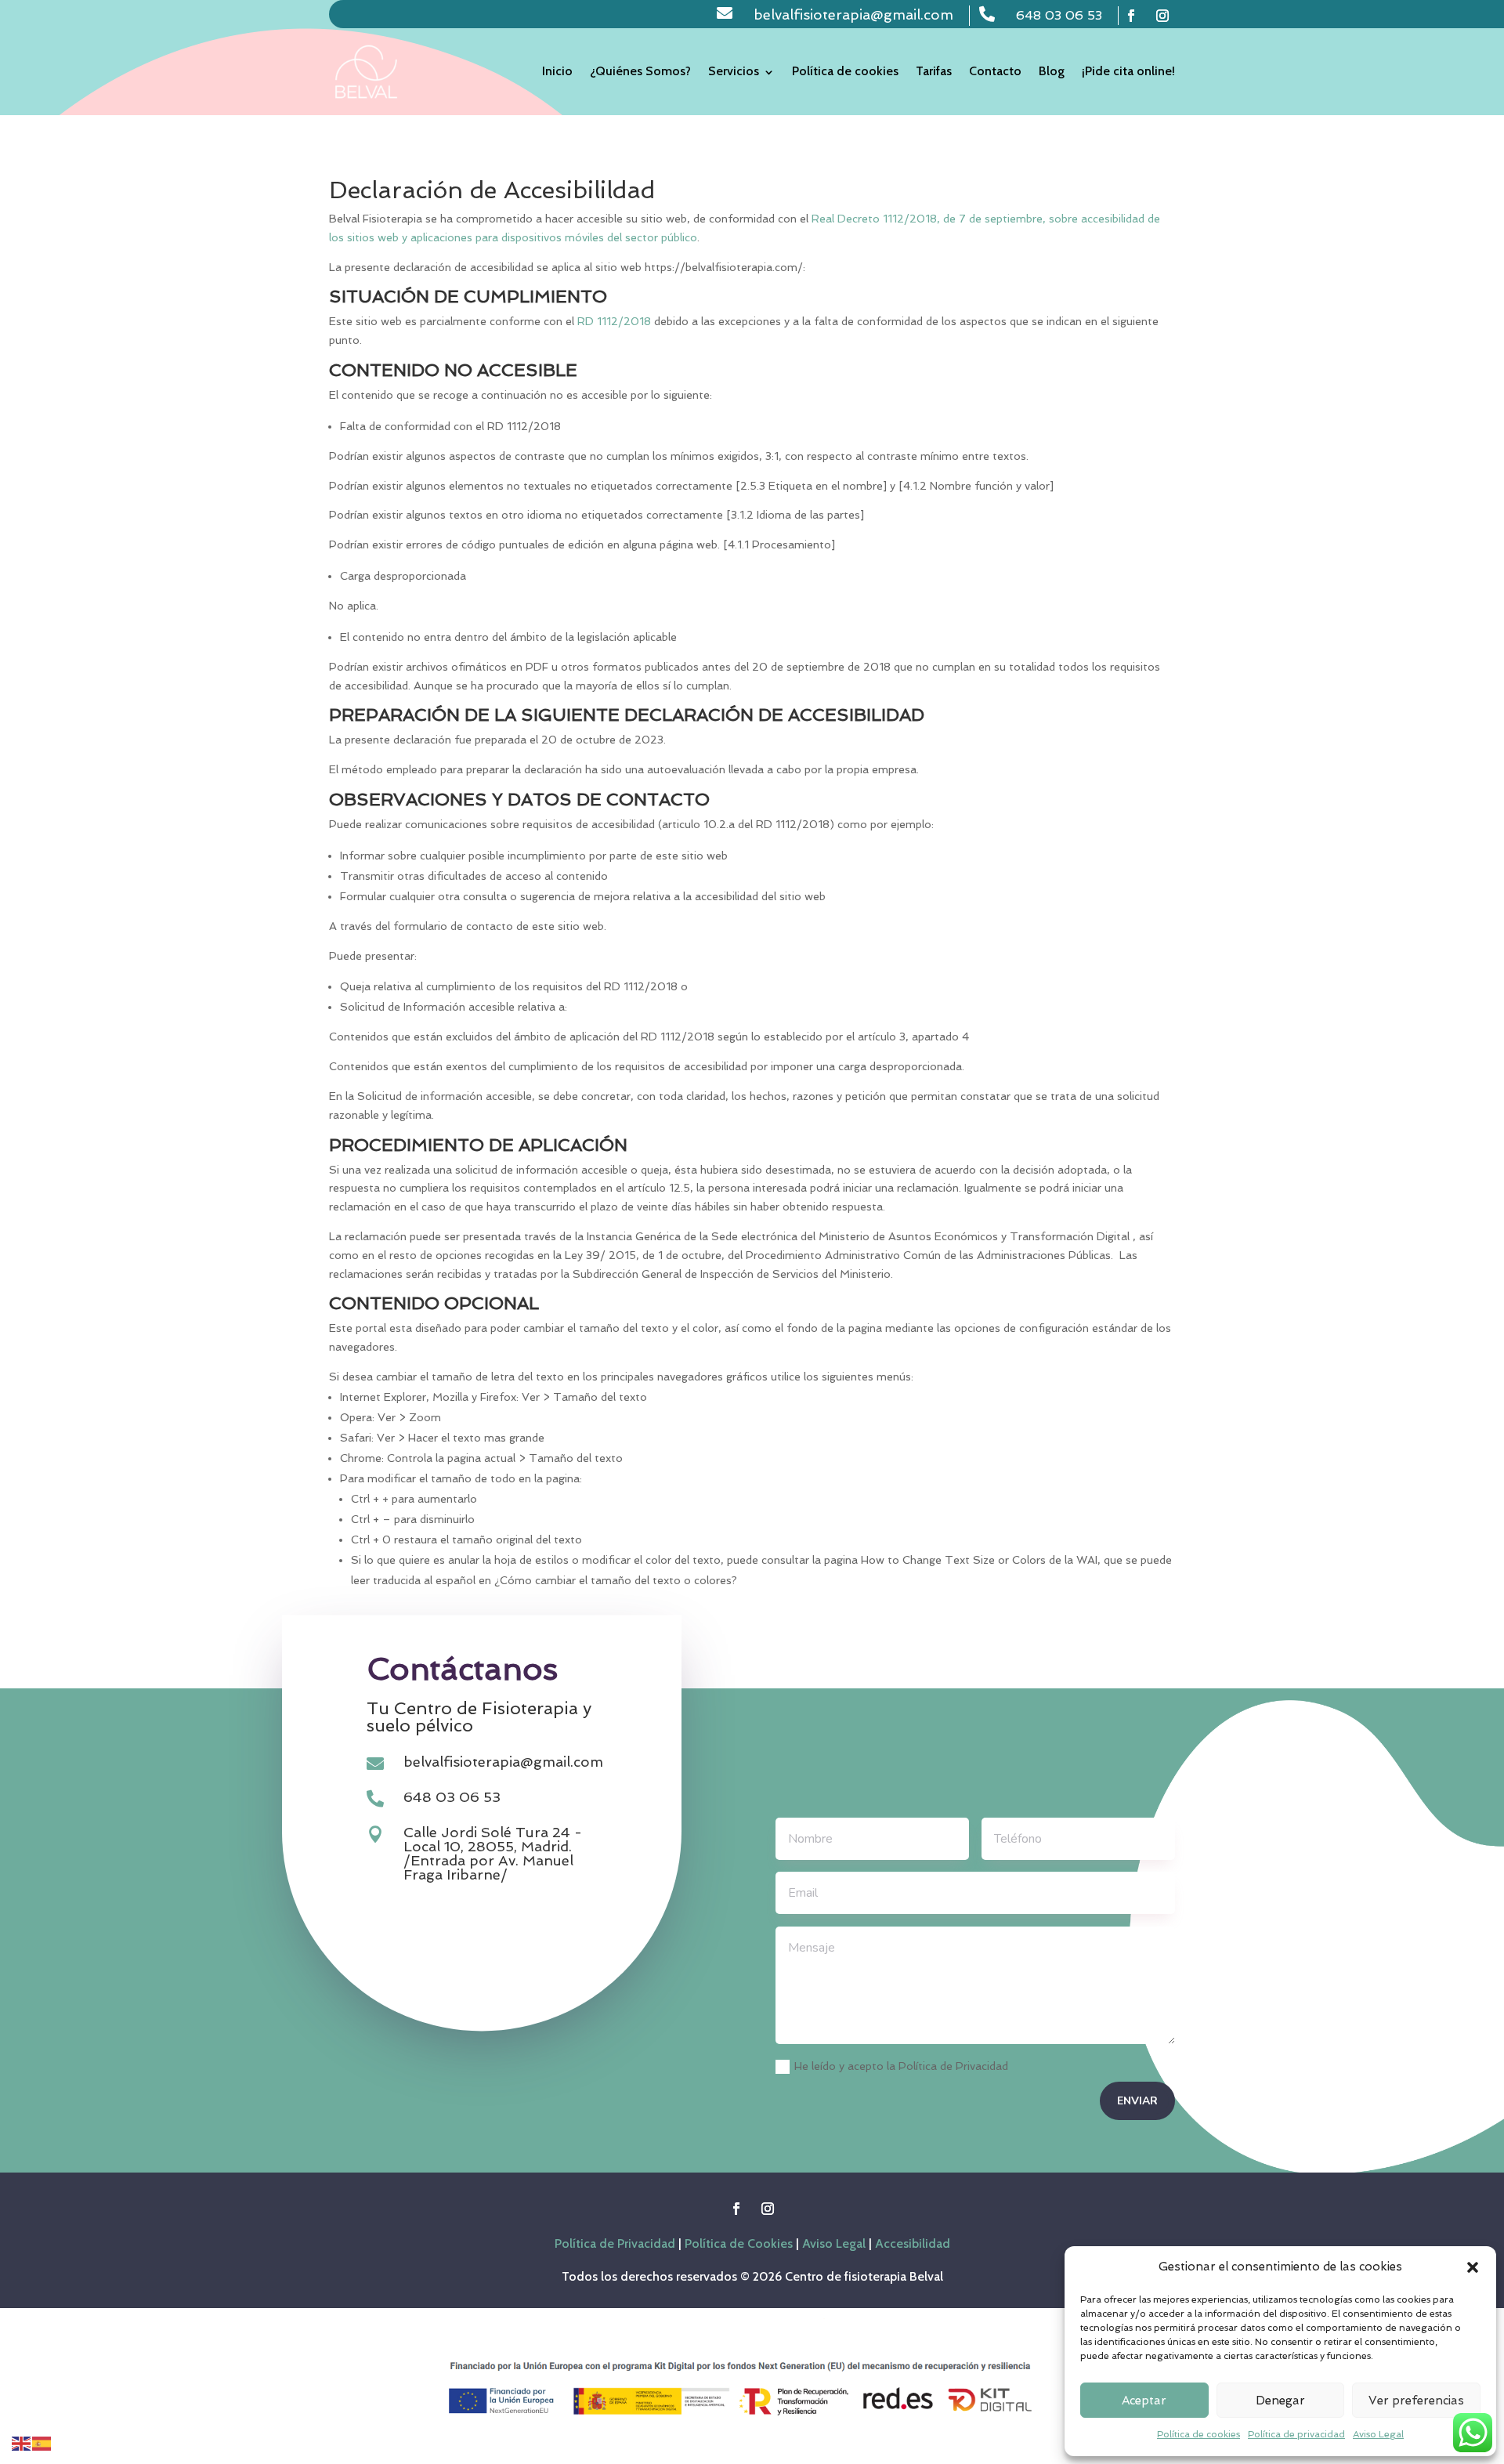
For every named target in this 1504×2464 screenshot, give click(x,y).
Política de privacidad (1296, 2434)
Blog (1052, 71)
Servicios (734, 71)
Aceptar (1144, 2401)
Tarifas (934, 71)
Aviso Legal (1378, 2434)
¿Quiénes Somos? (640, 71)
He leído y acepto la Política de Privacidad (901, 2066)
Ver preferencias (1416, 2401)
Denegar (1280, 2401)
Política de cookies (1198, 2434)
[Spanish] (42, 2442)
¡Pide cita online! (1128, 71)
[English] (22, 2442)
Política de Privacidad (615, 2243)
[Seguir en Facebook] (1131, 16)
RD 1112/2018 (614, 321)
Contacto (995, 71)
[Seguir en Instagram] (1162, 16)
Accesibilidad (913, 2243)
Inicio (557, 71)
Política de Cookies (739, 2243)
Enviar (1137, 2101)
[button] (1473, 2267)
